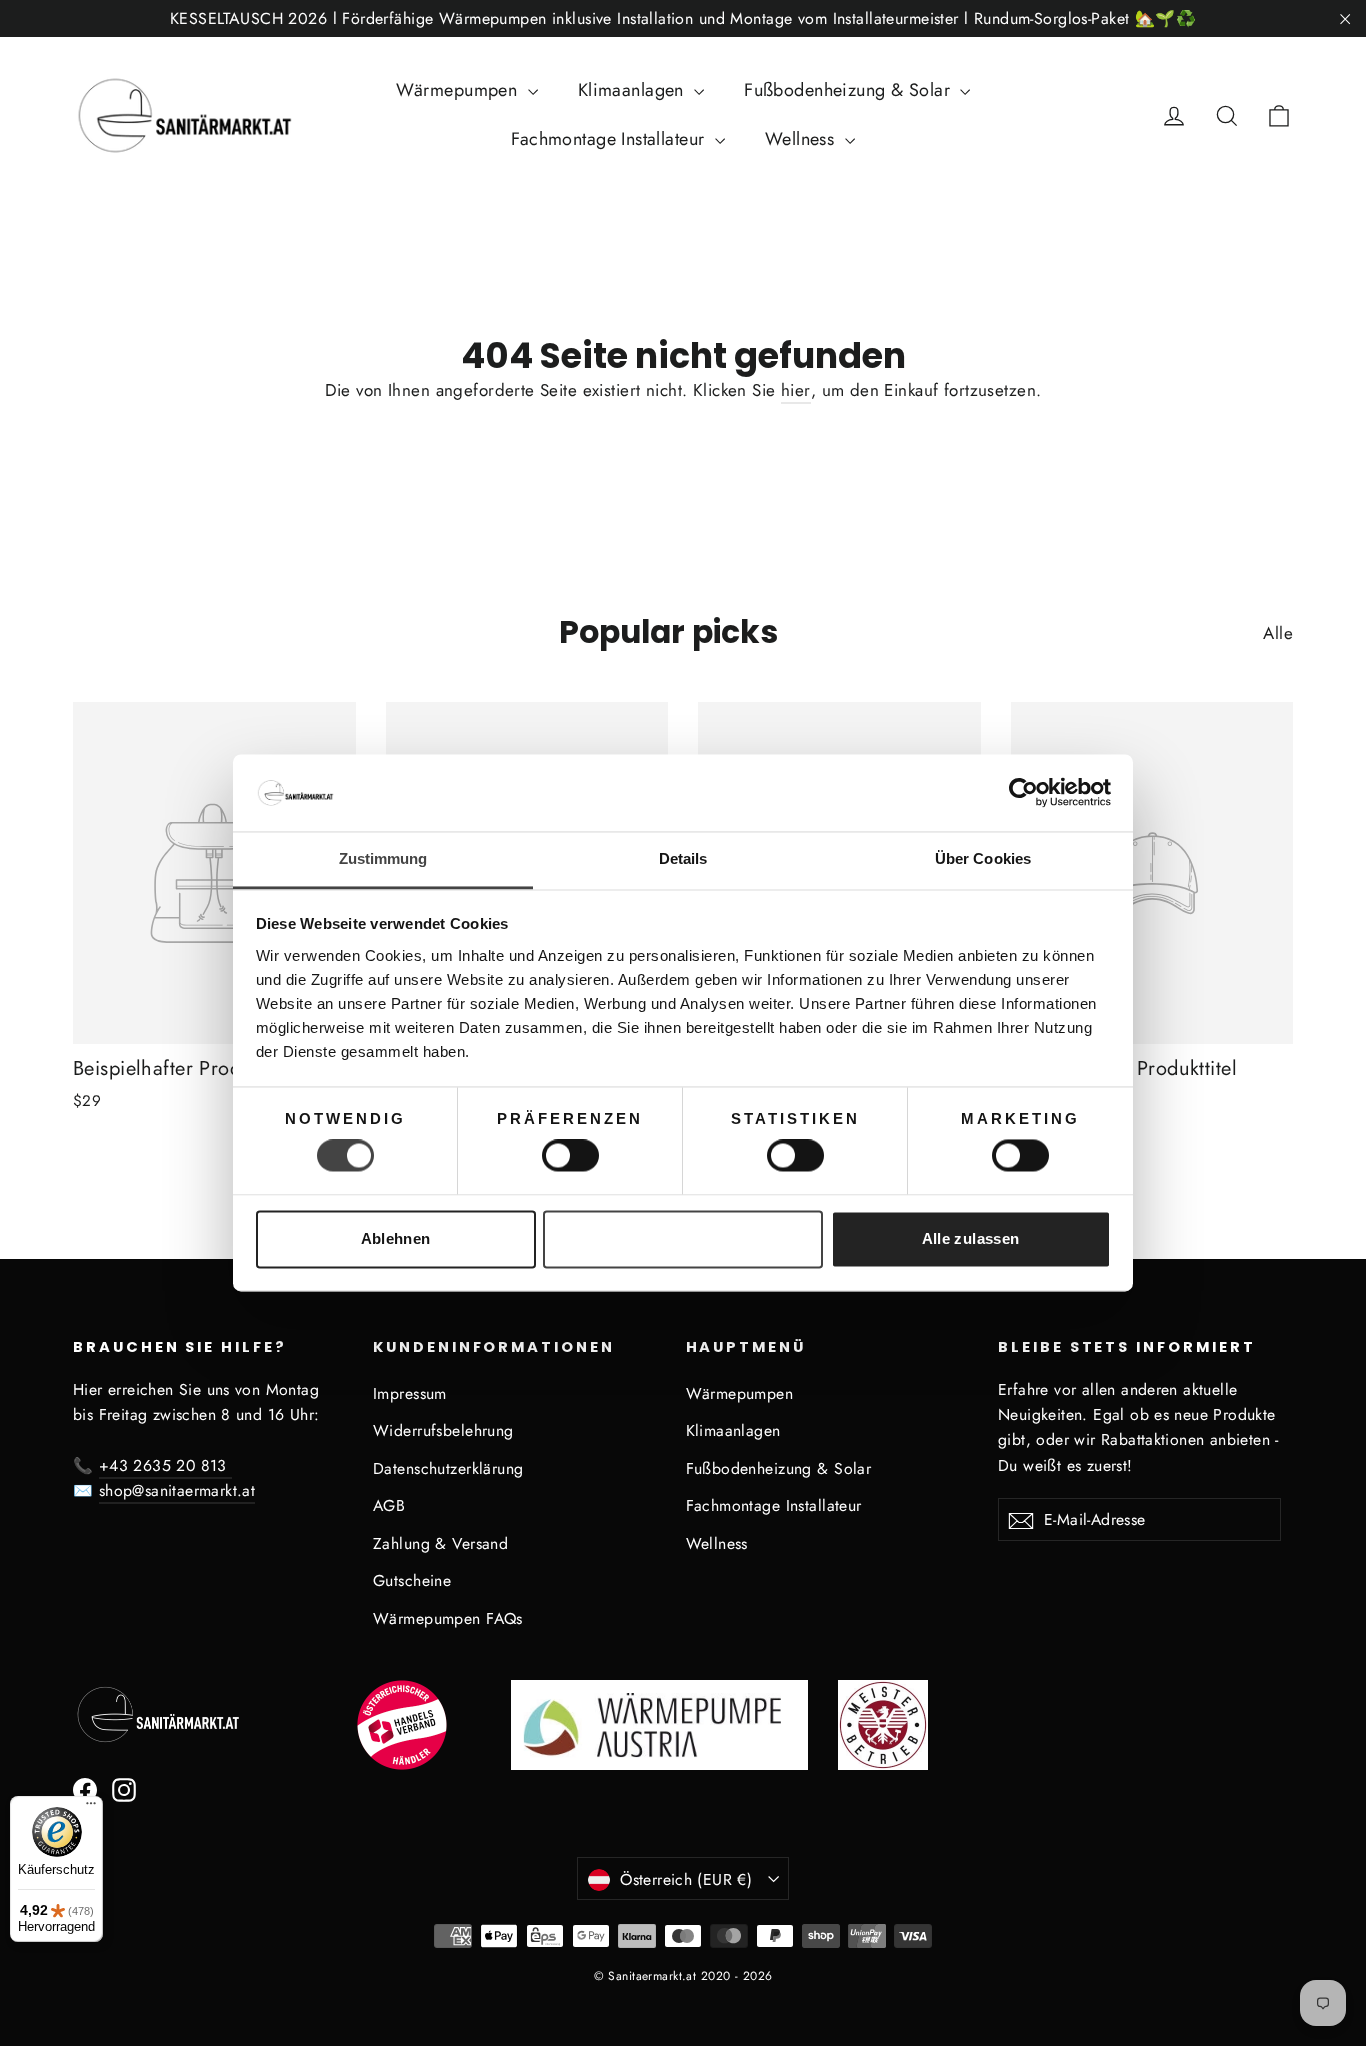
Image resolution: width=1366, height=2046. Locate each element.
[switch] (570, 1156)
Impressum (410, 1393)
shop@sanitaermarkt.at (177, 1490)
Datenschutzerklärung (448, 1468)
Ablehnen (396, 1238)
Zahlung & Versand (440, 1543)
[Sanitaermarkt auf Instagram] (124, 1788)
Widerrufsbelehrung (443, 1430)
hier (796, 390)
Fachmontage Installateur (610, 139)
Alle (1278, 633)
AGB (389, 1505)
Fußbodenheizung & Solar (849, 90)
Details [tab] (683, 858)
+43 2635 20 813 (165, 1465)
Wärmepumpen (459, 90)
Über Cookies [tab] (983, 858)
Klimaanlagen (634, 90)
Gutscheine (412, 1580)
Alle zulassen (971, 1238)
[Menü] (91, 1808)
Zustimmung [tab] (383, 858)
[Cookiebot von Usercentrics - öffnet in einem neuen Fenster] (1023, 793)
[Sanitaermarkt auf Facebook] (85, 1788)
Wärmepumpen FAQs (448, 1618)
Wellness (802, 139)
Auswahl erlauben (683, 1238)
